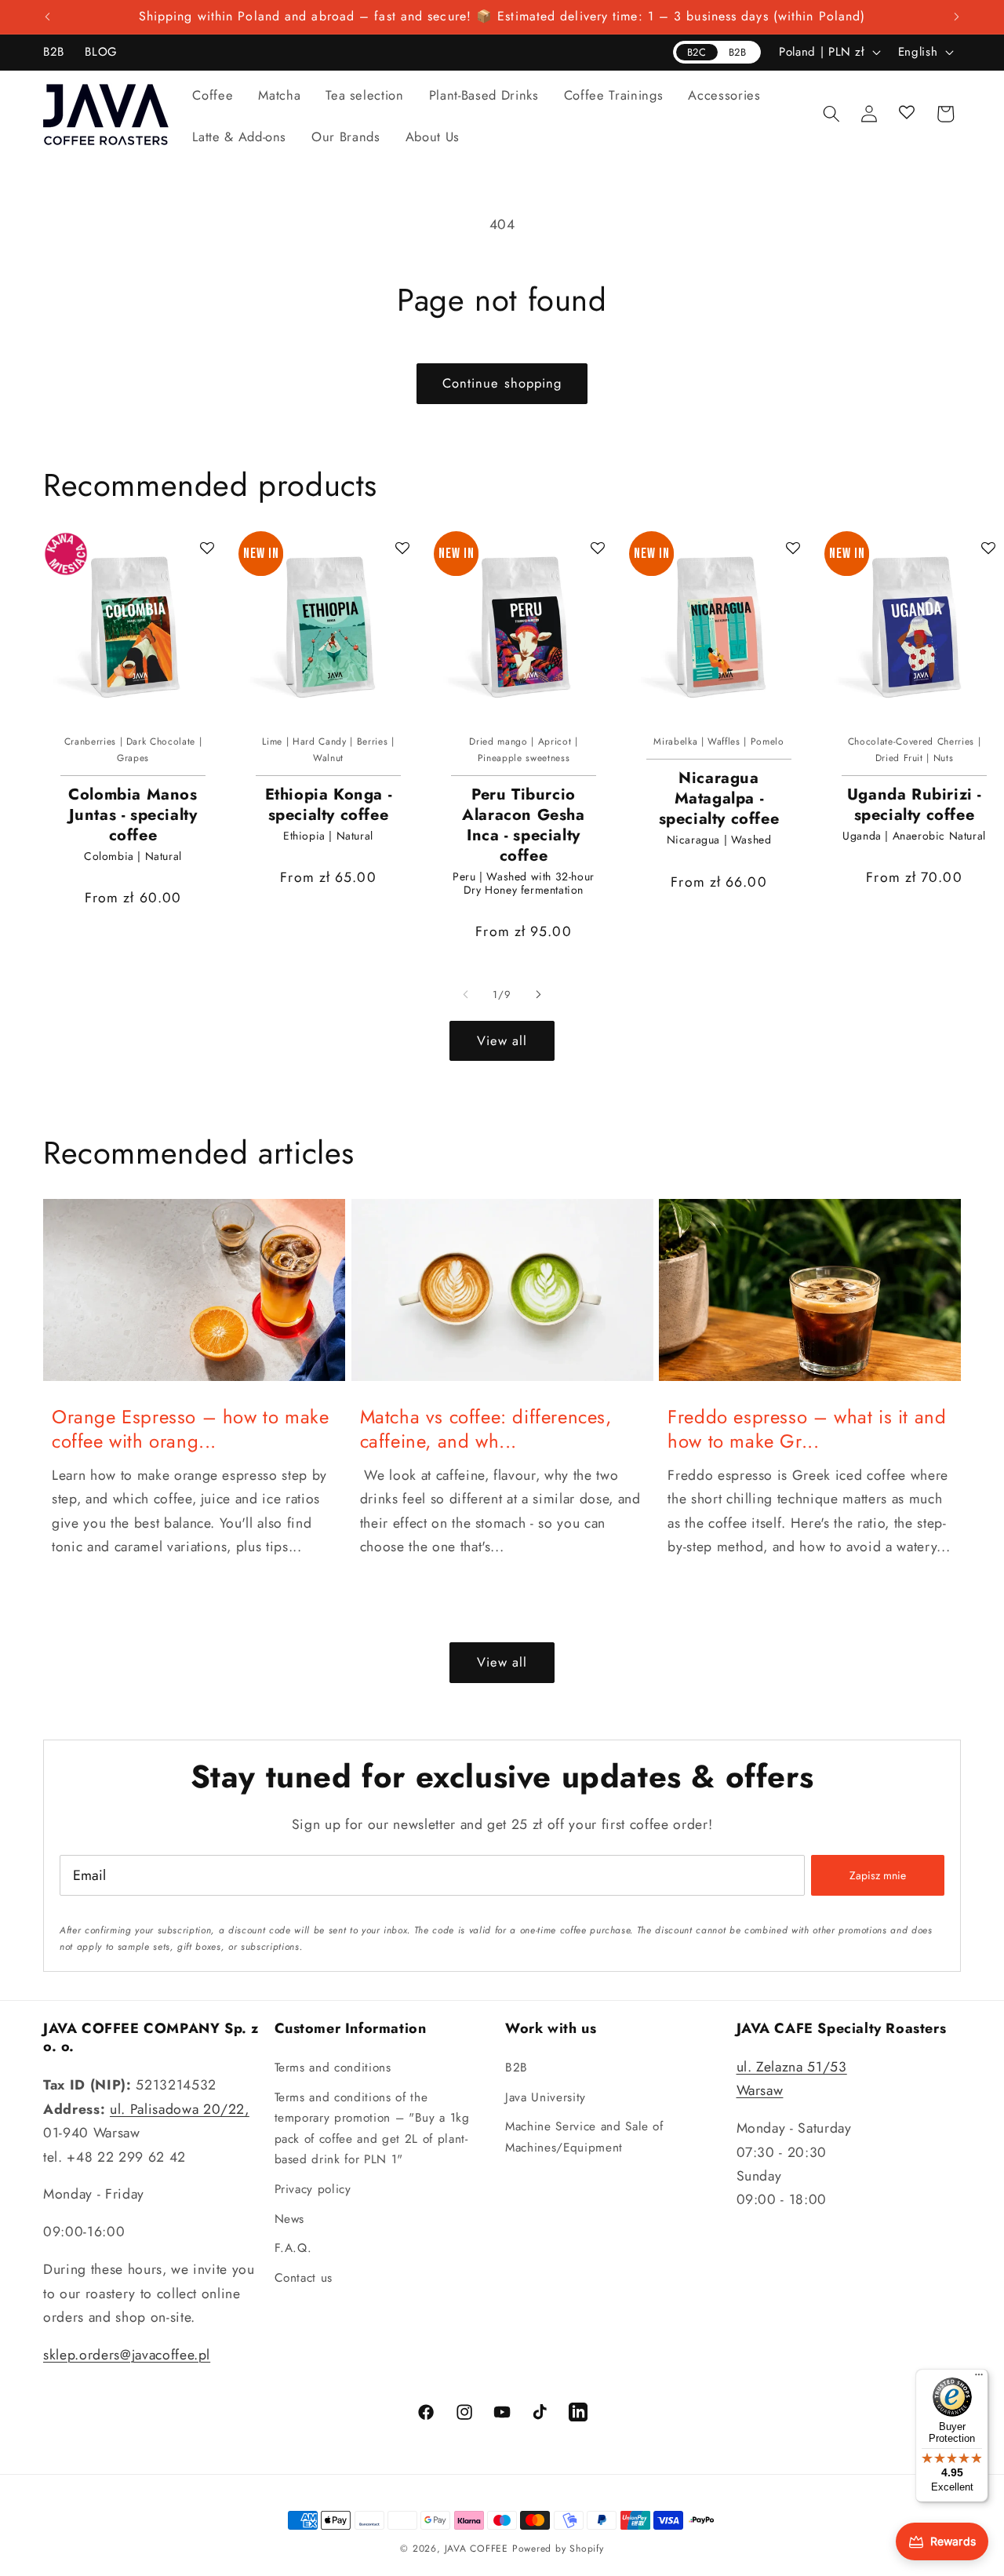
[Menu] (979, 2378)
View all (502, 1040)
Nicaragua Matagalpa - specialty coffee (719, 799)
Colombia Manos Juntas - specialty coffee (133, 815)
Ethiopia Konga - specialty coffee (329, 805)
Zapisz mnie (878, 1875)
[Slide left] (466, 995)
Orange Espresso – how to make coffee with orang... (190, 1429)
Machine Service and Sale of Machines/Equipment (584, 2137)
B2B (517, 2068)
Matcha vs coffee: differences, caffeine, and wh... (486, 1429)
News (290, 2219)
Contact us (304, 2278)
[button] (213, 95)
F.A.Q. (293, 2248)
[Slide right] (538, 995)
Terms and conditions (333, 2068)
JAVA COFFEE (477, 2549)
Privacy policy (313, 2189)
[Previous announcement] (48, 17)
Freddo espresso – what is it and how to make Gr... (807, 1429)
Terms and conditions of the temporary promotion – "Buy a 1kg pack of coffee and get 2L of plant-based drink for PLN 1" (372, 2129)
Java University (546, 2097)
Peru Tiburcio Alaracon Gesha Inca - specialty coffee (523, 825)
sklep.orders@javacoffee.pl (127, 2355)
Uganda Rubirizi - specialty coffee (914, 805)
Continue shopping (502, 383)
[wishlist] (908, 114)
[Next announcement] (957, 17)
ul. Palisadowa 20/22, (180, 2109)
